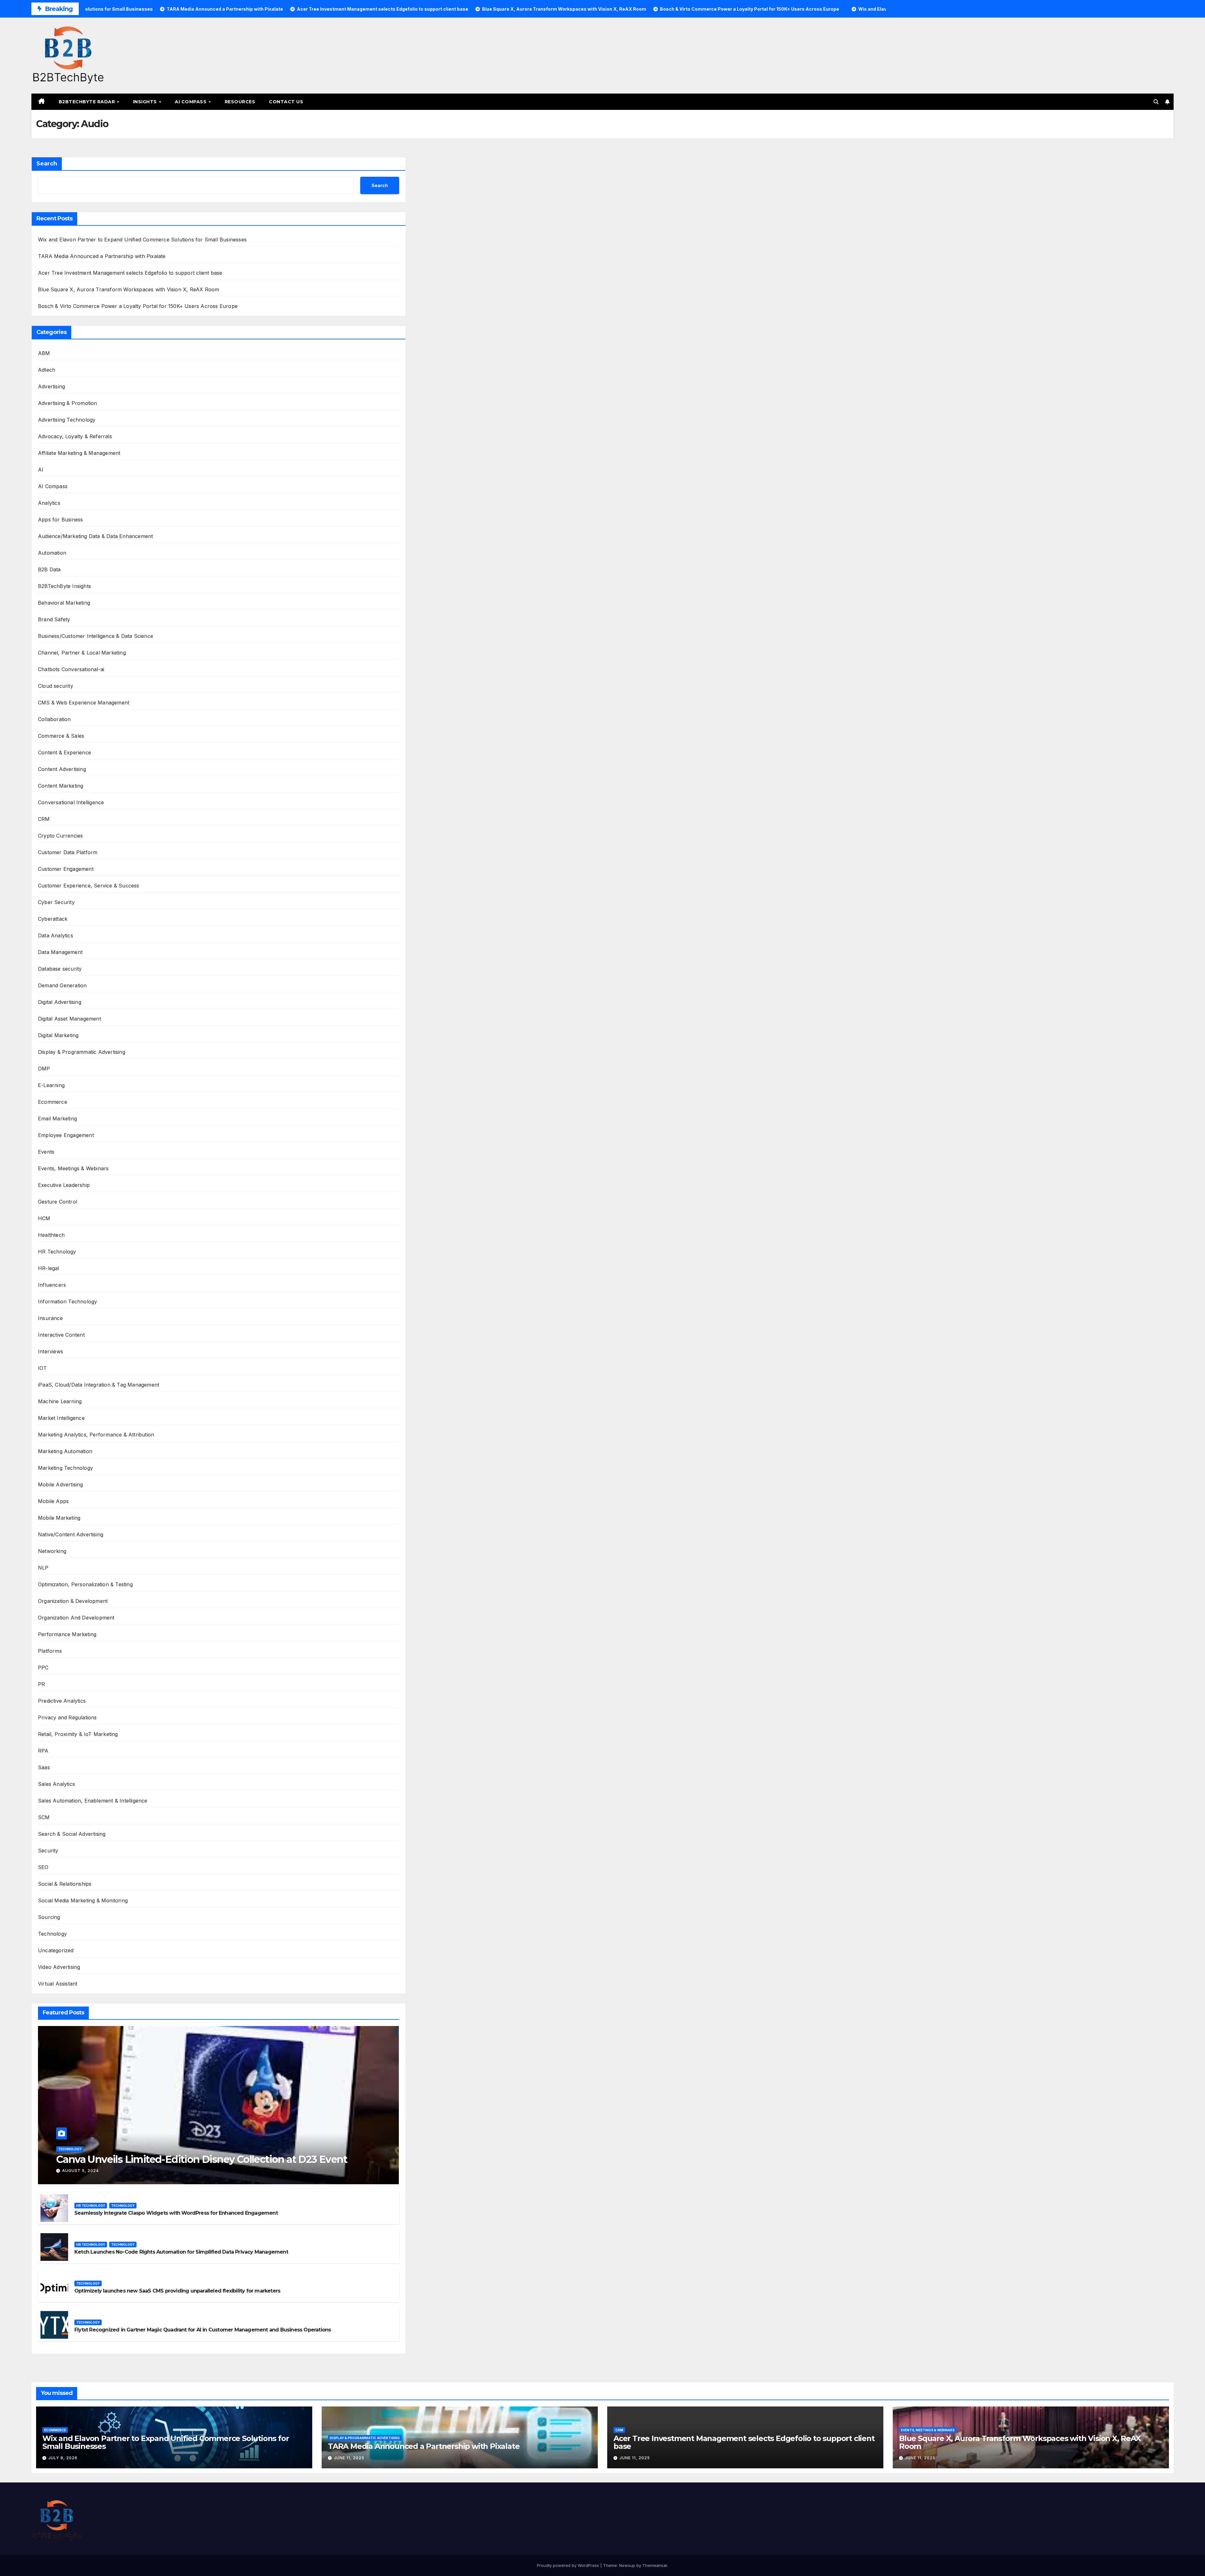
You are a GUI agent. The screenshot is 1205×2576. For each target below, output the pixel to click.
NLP (43, 1568)
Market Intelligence (61, 1418)
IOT (43, 1368)
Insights (146, 102)
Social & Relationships (65, 1884)
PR (41, 1684)
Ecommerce (53, 1102)
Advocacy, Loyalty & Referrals (75, 436)
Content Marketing (61, 786)
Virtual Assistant (58, 1984)
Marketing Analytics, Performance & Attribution (96, 1435)
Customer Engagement (66, 869)
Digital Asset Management (70, 1019)
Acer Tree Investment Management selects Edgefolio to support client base (130, 273)
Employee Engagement (66, 1135)
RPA (43, 1751)
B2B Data (49, 569)
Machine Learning (60, 1401)
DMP (44, 1069)
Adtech (47, 370)
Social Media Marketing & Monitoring (83, 1900)
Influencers (52, 1285)
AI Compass (191, 102)
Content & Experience (64, 752)
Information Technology (67, 1301)
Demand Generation (62, 985)
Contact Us (286, 102)
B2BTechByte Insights (64, 586)
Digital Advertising (60, 1002)
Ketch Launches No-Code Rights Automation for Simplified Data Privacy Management (181, 2252)
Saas (44, 1767)
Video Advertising (59, 1967)
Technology (52, 1934)
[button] (1156, 102)
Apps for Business (60, 520)
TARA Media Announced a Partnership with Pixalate (102, 256)
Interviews (51, 1351)
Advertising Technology (67, 420)
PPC (43, 1668)
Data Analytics (56, 935)
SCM (44, 1817)
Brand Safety (54, 619)
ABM (44, 353)
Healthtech (51, 1235)
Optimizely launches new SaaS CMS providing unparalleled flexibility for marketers (177, 2291)
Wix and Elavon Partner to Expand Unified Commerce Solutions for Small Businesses (142, 240)
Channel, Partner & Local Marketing (82, 653)
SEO (43, 1867)
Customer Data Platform (68, 852)
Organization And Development (76, 1618)
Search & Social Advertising (72, 1834)
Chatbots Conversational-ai (71, 669)
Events (46, 1152)
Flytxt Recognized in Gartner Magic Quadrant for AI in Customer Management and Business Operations (203, 2330)
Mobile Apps (53, 1501)
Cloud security (56, 686)
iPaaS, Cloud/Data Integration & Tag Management (99, 1385)
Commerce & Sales (61, 736)
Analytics (49, 503)
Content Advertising (62, 769)
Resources (240, 102)
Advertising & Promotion (68, 403)
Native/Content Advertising (71, 1534)
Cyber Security (56, 902)
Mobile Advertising (61, 1485)
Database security (60, 969)
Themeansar (655, 2565)
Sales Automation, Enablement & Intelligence (93, 1801)
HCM (44, 1218)
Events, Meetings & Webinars (73, 1168)
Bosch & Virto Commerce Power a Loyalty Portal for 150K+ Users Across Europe (138, 306)
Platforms (50, 1651)
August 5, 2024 (80, 2171)
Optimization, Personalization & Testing (85, 1584)
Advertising (51, 386)
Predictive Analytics (62, 1701)
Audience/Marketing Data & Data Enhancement (95, 536)
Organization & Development (73, 1601)
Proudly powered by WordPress (569, 2565)
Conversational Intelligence (71, 802)
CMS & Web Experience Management (84, 703)
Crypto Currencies (60, 836)
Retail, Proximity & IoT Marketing (78, 1734)
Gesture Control (58, 1202)
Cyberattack (53, 919)
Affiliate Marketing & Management (79, 453)
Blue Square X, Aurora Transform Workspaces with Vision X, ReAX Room (129, 289)
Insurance (50, 1318)
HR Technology (57, 1252)
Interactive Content (61, 1335)
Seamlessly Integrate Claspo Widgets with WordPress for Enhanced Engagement (176, 2213)
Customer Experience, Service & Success (89, 886)
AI (41, 470)
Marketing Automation (65, 1451)
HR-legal (49, 1268)
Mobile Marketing (59, 1518)
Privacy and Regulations (67, 1717)
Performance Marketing (67, 1634)
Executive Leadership (64, 1185)
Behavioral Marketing (64, 603)
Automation (52, 553)
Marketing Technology (65, 1468)
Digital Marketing (58, 1035)
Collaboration (54, 719)
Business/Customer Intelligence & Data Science (96, 636)
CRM (44, 819)
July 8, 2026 (63, 2458)
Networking (52, 1551)
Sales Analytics (56, 1784)
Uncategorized (56, 1950)
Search (47, 164)
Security (48, 1851)
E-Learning (51, 1085)
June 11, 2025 (349, 2458)
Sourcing (49, 1917)
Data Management (60, 952)
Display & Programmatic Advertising (82, 1052)
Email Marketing (57, 1118)
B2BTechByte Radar (88, 102)
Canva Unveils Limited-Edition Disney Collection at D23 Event (202, 2159)
